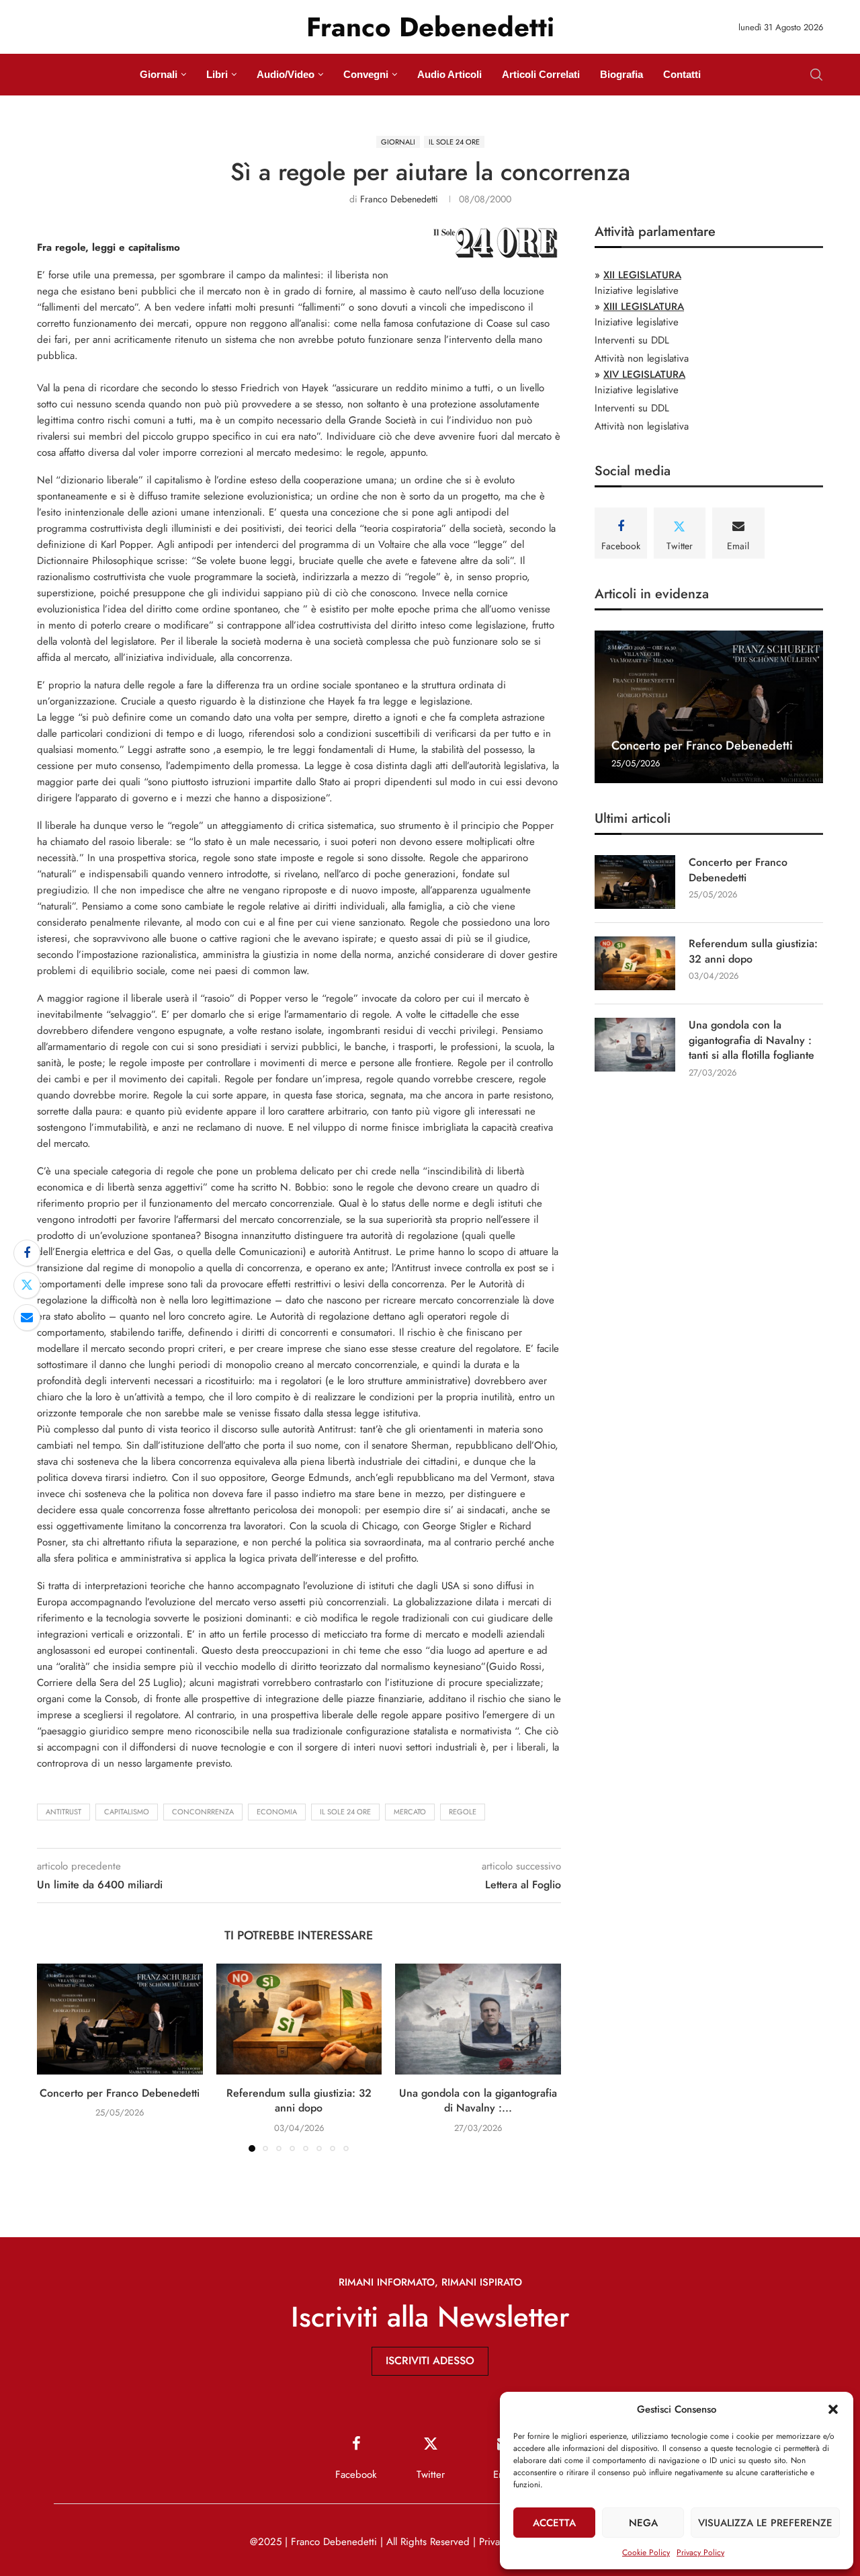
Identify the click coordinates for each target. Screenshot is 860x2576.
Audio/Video (286, 74)
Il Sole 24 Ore (345, 1812)
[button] (833, 2409)
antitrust (63, 1812)
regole (463, 1812)
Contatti (682, 74)
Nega (643, 2523)
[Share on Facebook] (27, 1253)
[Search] (816, 75)
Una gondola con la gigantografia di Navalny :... (478, 2100)
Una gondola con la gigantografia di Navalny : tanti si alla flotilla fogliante (751, 1040)
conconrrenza (203, 1812)
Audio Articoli (449, 74)
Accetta (554, 2523)
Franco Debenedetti (399, 199)
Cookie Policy (646, 2552)
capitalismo (127, 1812)
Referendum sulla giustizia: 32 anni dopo (299, 2100)
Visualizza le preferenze (765, 2523)
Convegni (366, 74)
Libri (217, 74)
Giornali (159, 74)
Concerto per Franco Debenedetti (120, 2093)
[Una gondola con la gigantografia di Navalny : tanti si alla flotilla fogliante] (478, 2019)
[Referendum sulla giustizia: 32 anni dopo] (299, 2019)
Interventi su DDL (632, 340)
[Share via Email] (27, 1318)
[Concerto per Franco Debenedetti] (120, 2019)
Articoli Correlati (541, 74)
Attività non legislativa (642, 358)
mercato (410, 1812)
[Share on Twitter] (27, 1285)
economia (277, 1812)
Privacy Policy (700, 2552)
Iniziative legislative (637, 290)
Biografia (621, 74)
